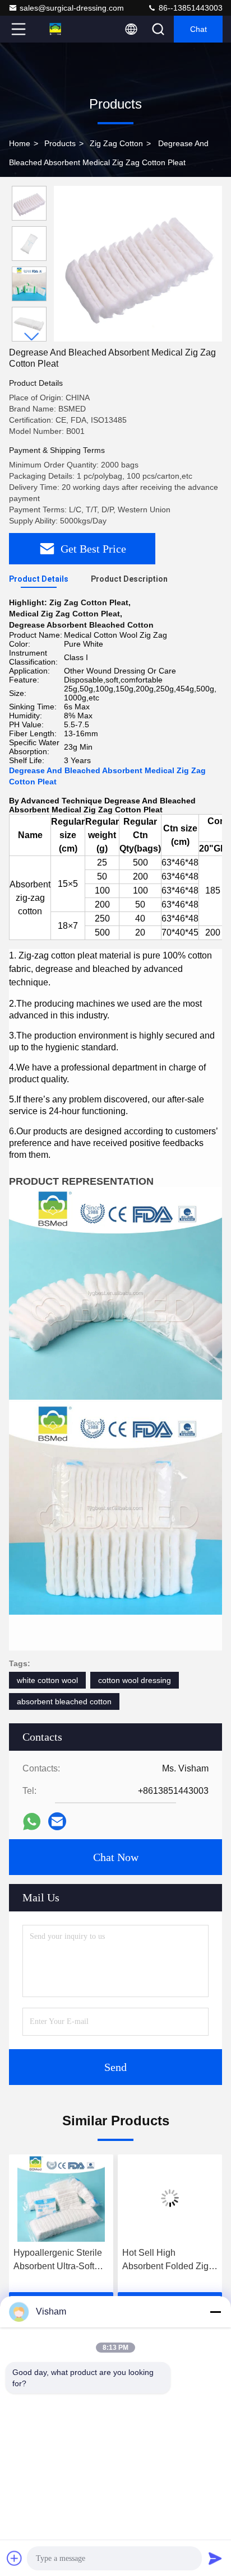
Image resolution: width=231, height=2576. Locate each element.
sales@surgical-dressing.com (72, 8)
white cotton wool (47, 1680)
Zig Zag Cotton (116, 143)
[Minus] (215, 2312)
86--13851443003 (190, 8)
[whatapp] (32, 1822)
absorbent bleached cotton (64, 1701)
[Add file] (15, 2558)
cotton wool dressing (135, 1680)
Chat (198, 29)
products (60, 143)
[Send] (215, 2558)
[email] (57, 1821)
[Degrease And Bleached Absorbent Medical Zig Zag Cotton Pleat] (138, 264)
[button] (32, 337)
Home (20, 143)
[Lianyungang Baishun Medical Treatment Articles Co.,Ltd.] (56, 29)
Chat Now (116, 1857)
